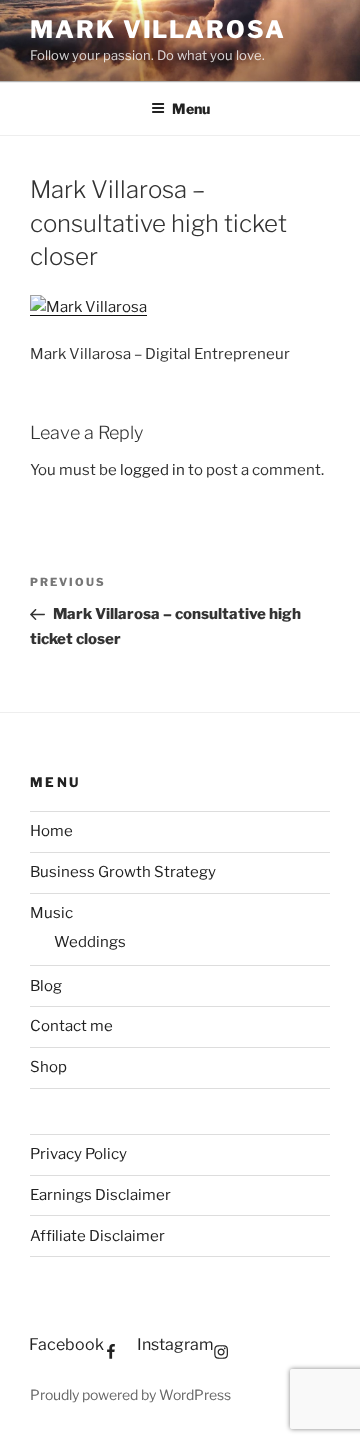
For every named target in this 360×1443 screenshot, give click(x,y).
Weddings (90, 942)
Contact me (71, 1026)
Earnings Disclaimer (100, 1195)
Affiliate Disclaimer (97, 1236)
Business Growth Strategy (123, 872)
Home (51, 831)
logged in (152, 470)
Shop (48, 1067)
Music (51, 913)
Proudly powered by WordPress (130, 1394)
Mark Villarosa (158, 29)
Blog (46, 986)
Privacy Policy (78, 1154)
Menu (191, 108)
